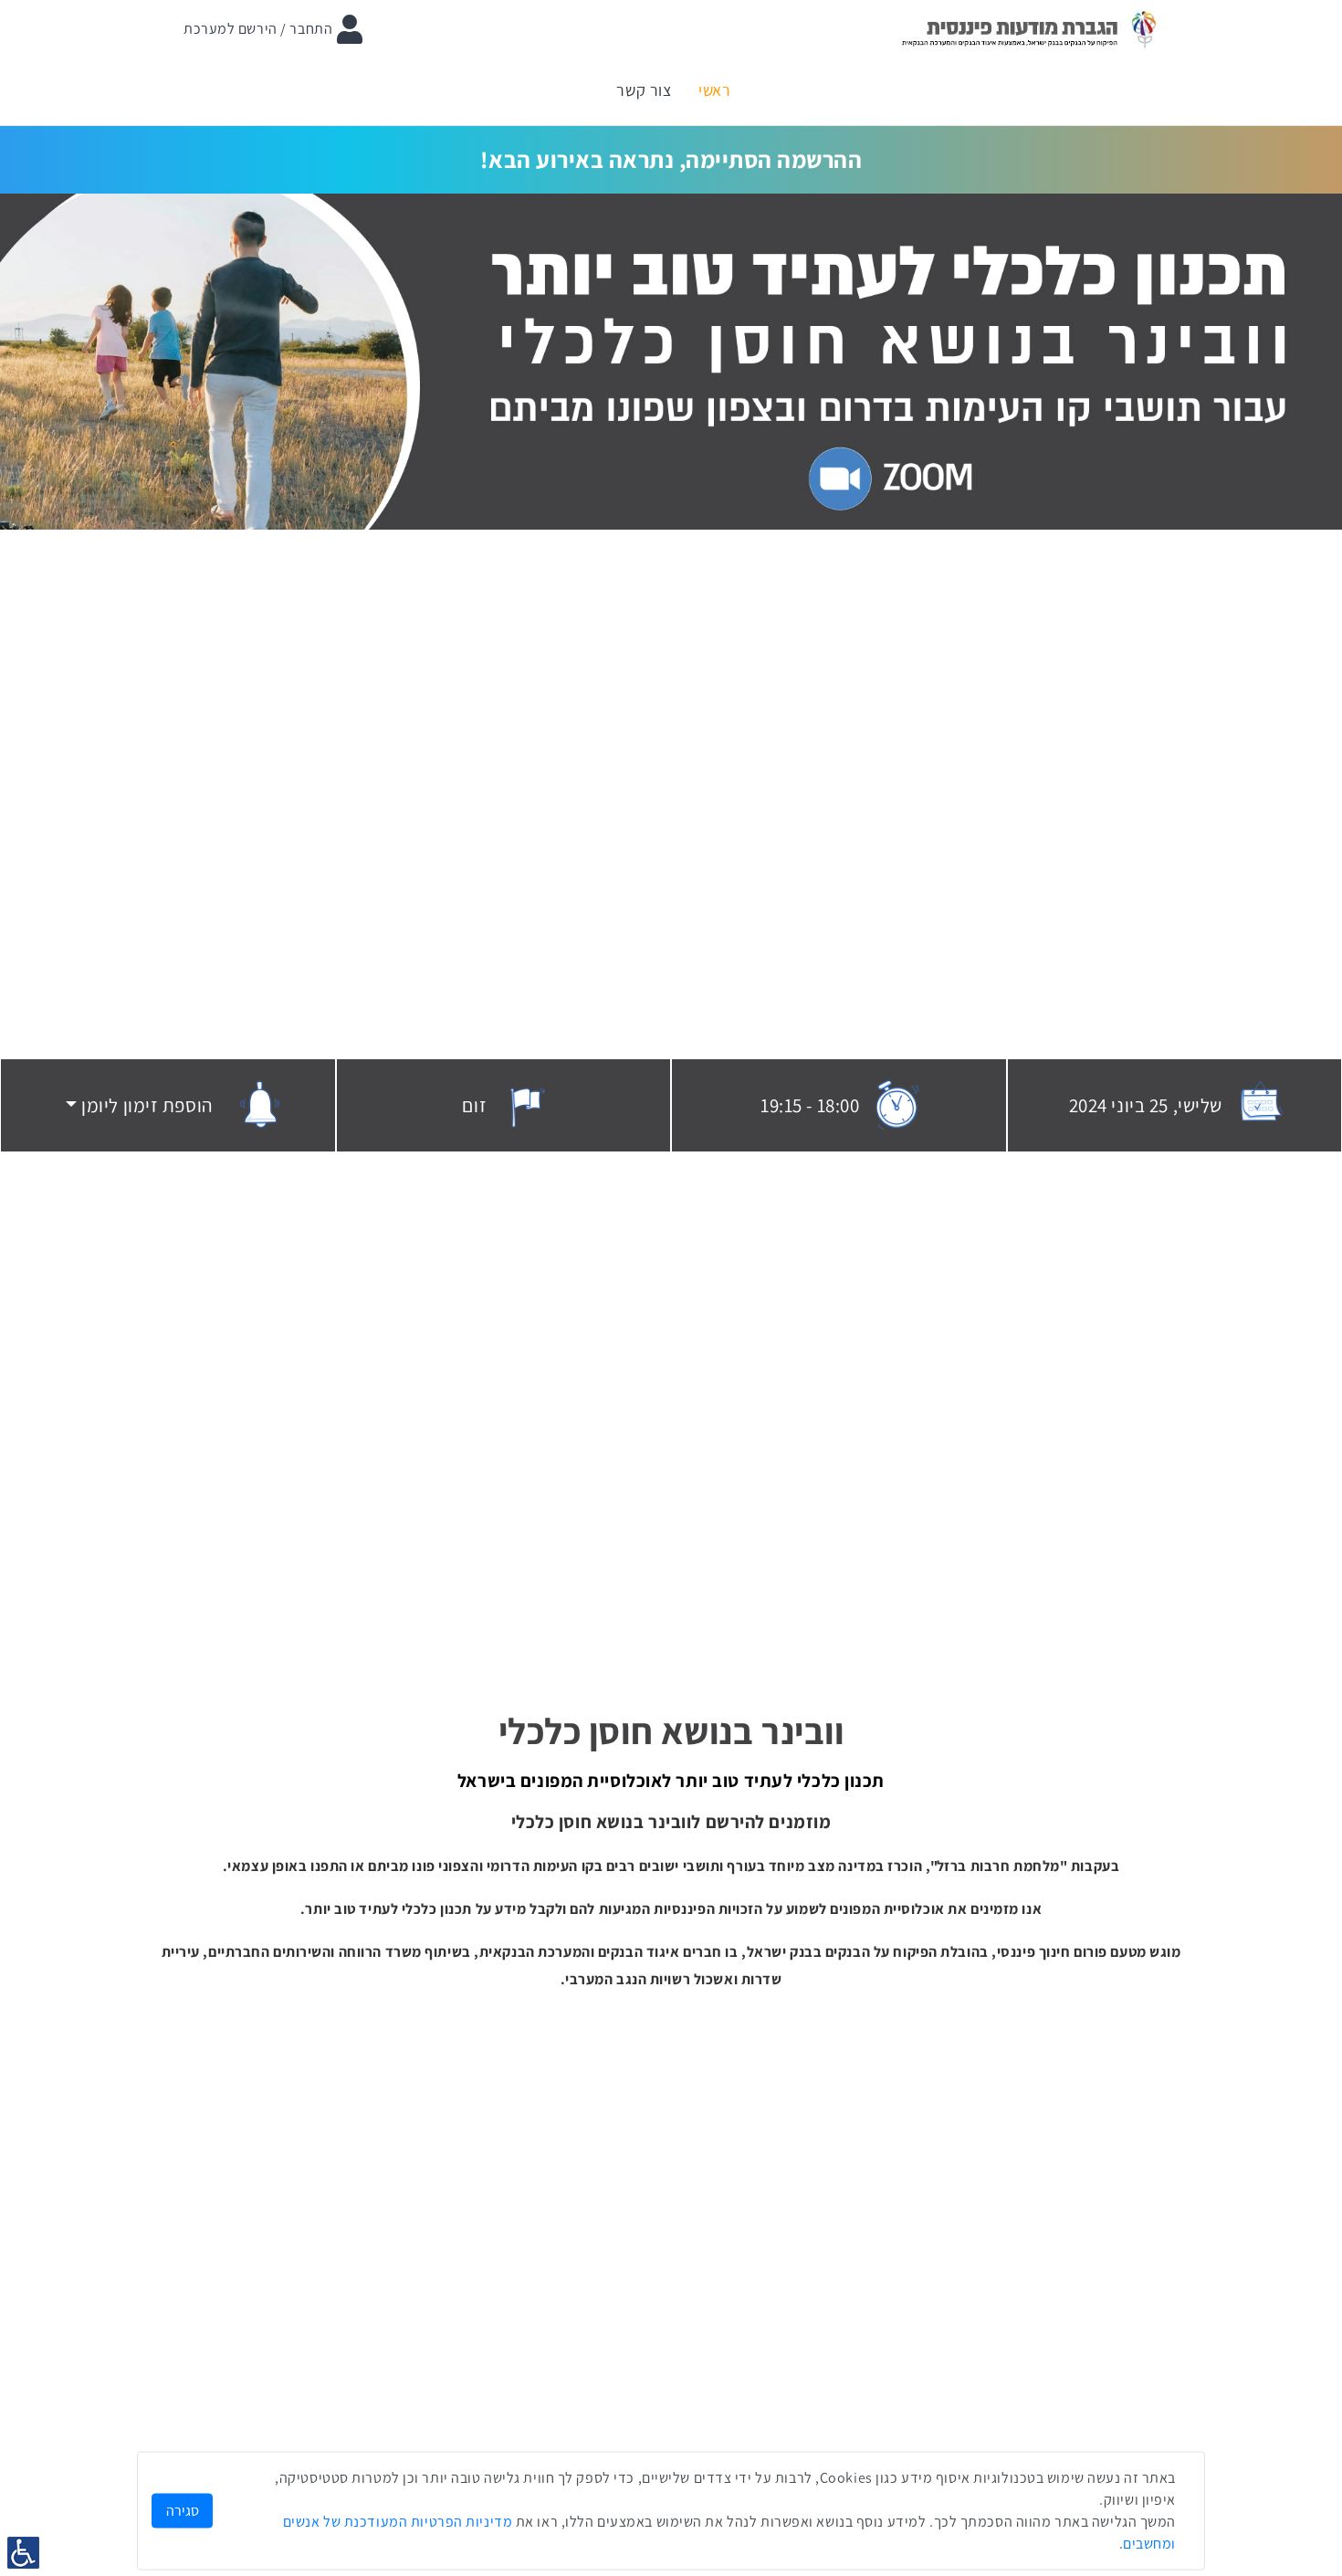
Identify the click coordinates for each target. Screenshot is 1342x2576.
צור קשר (644, 90)
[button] (139, 1106)
